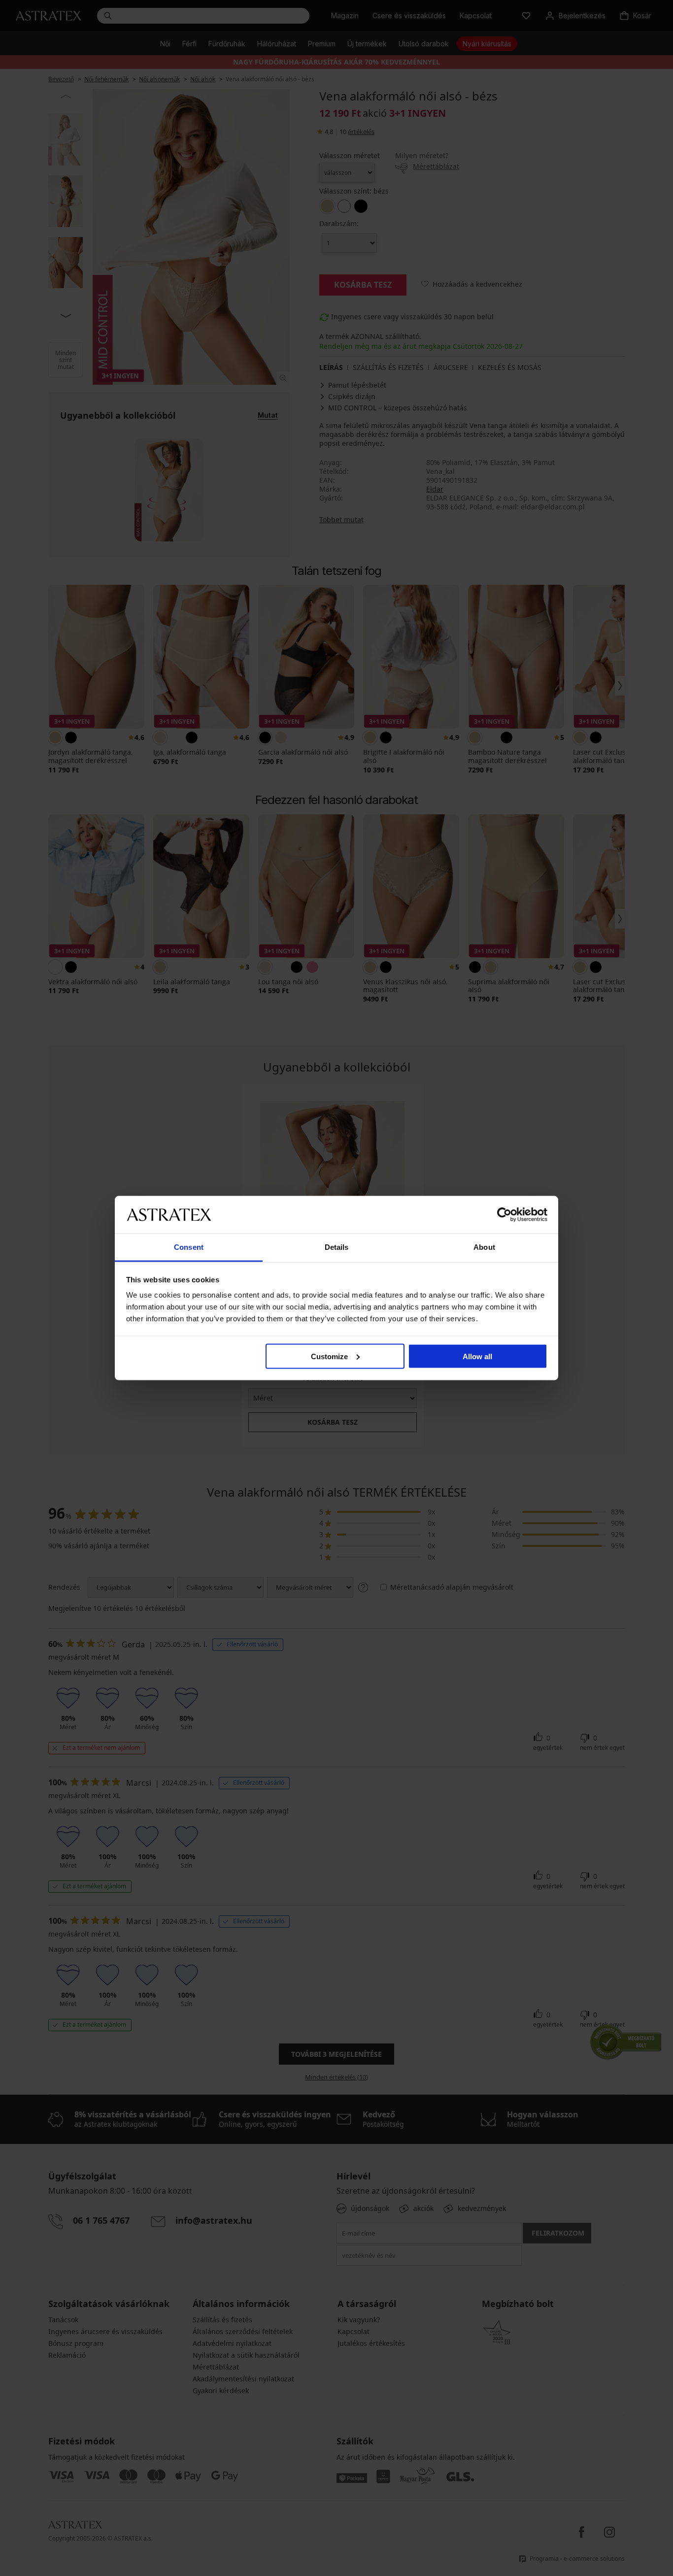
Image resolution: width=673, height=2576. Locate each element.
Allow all (477, 1356)
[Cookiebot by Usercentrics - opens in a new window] (504, 1214)
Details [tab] (337, 1247)
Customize (329, 1356)
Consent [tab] (189, 1247)
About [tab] (484, 1247)
